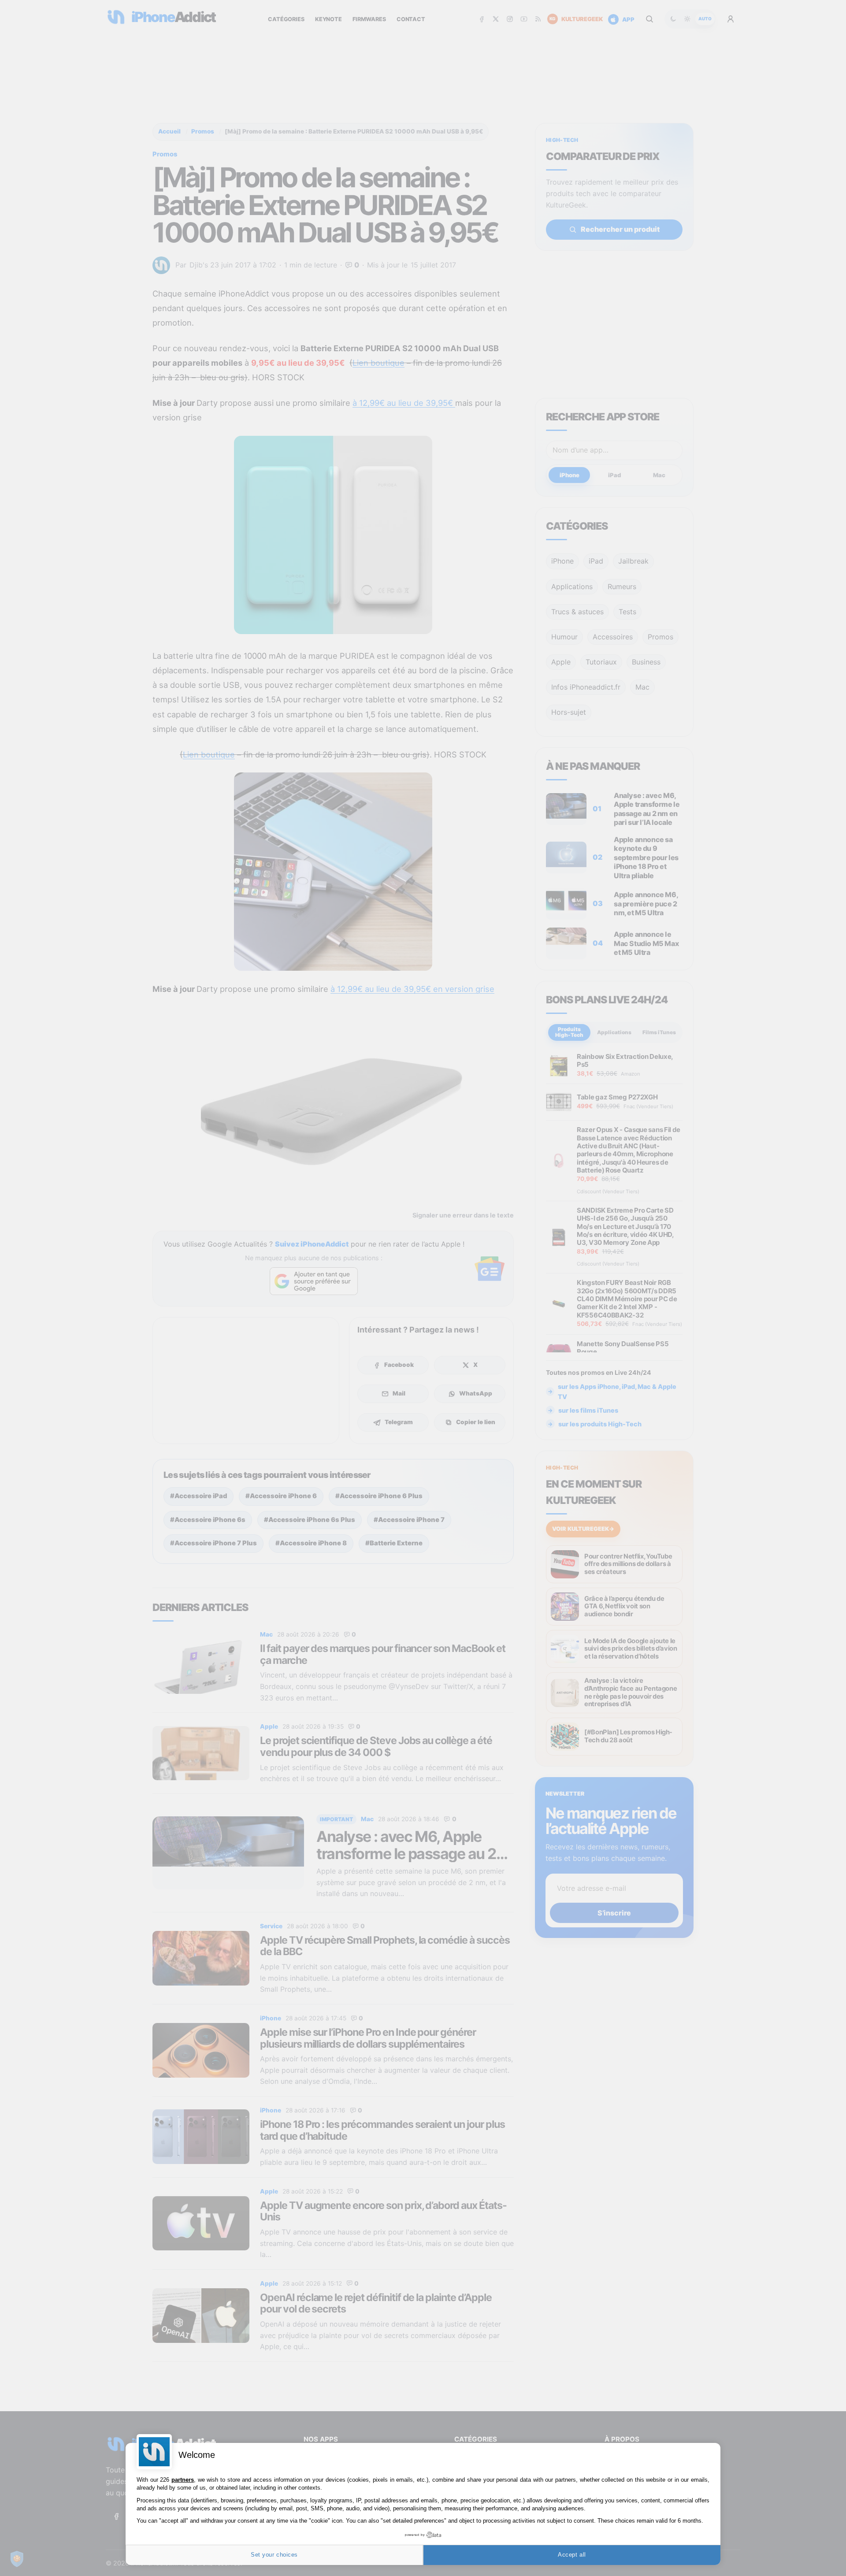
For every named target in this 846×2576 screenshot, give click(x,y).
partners (183, 2480)
